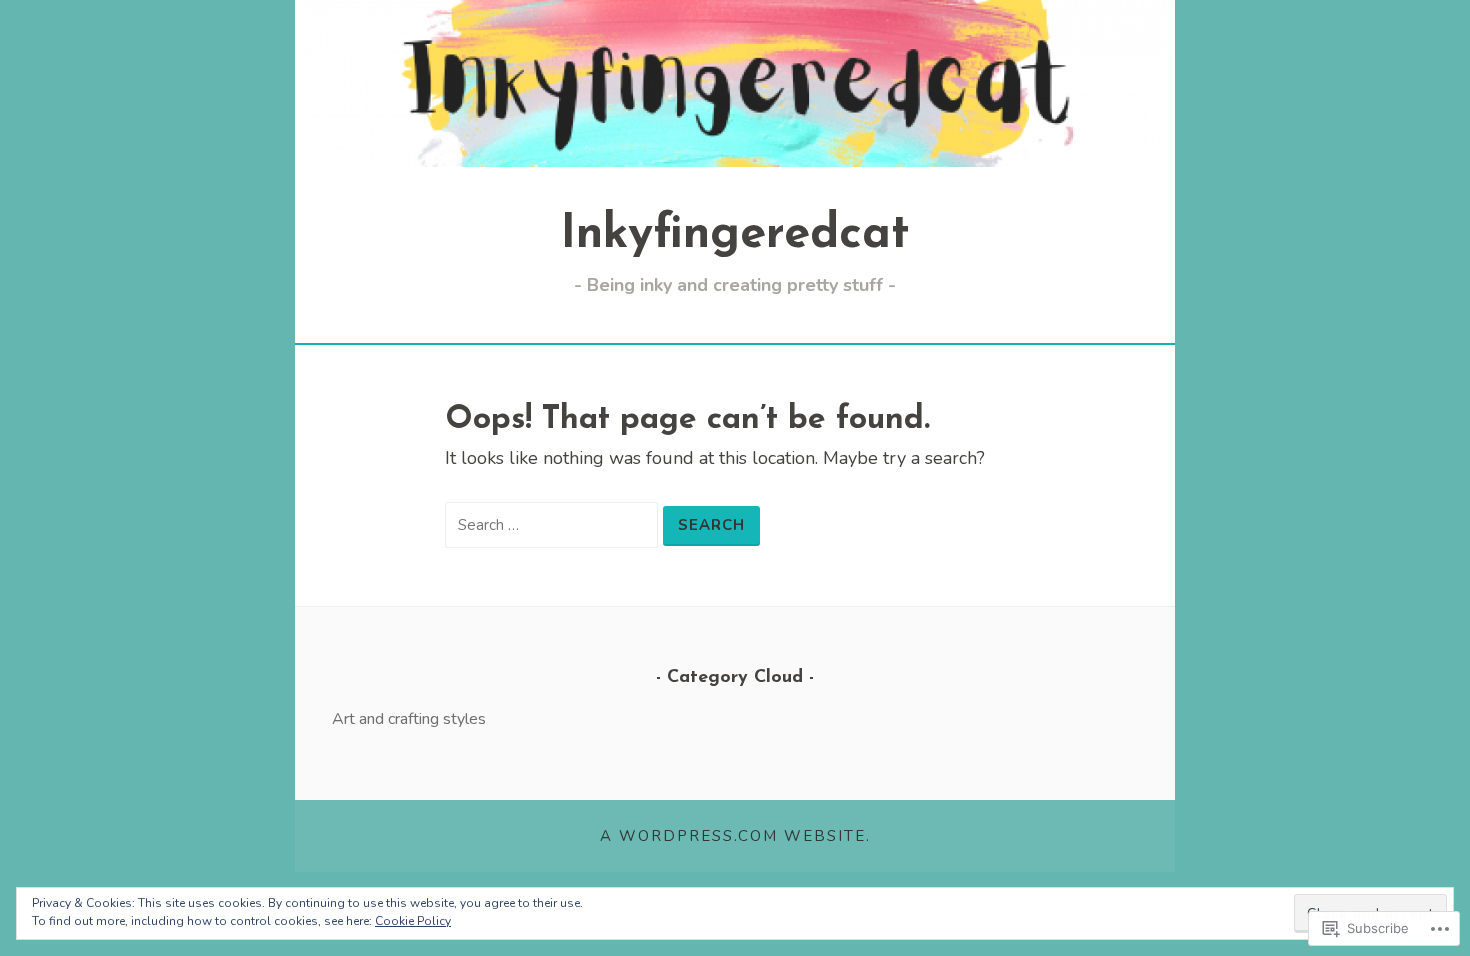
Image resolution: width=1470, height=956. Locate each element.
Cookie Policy (413, 921)
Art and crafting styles (409, 719)
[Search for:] (554, 524)
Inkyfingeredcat (735, 235)
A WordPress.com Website (733, 836)
